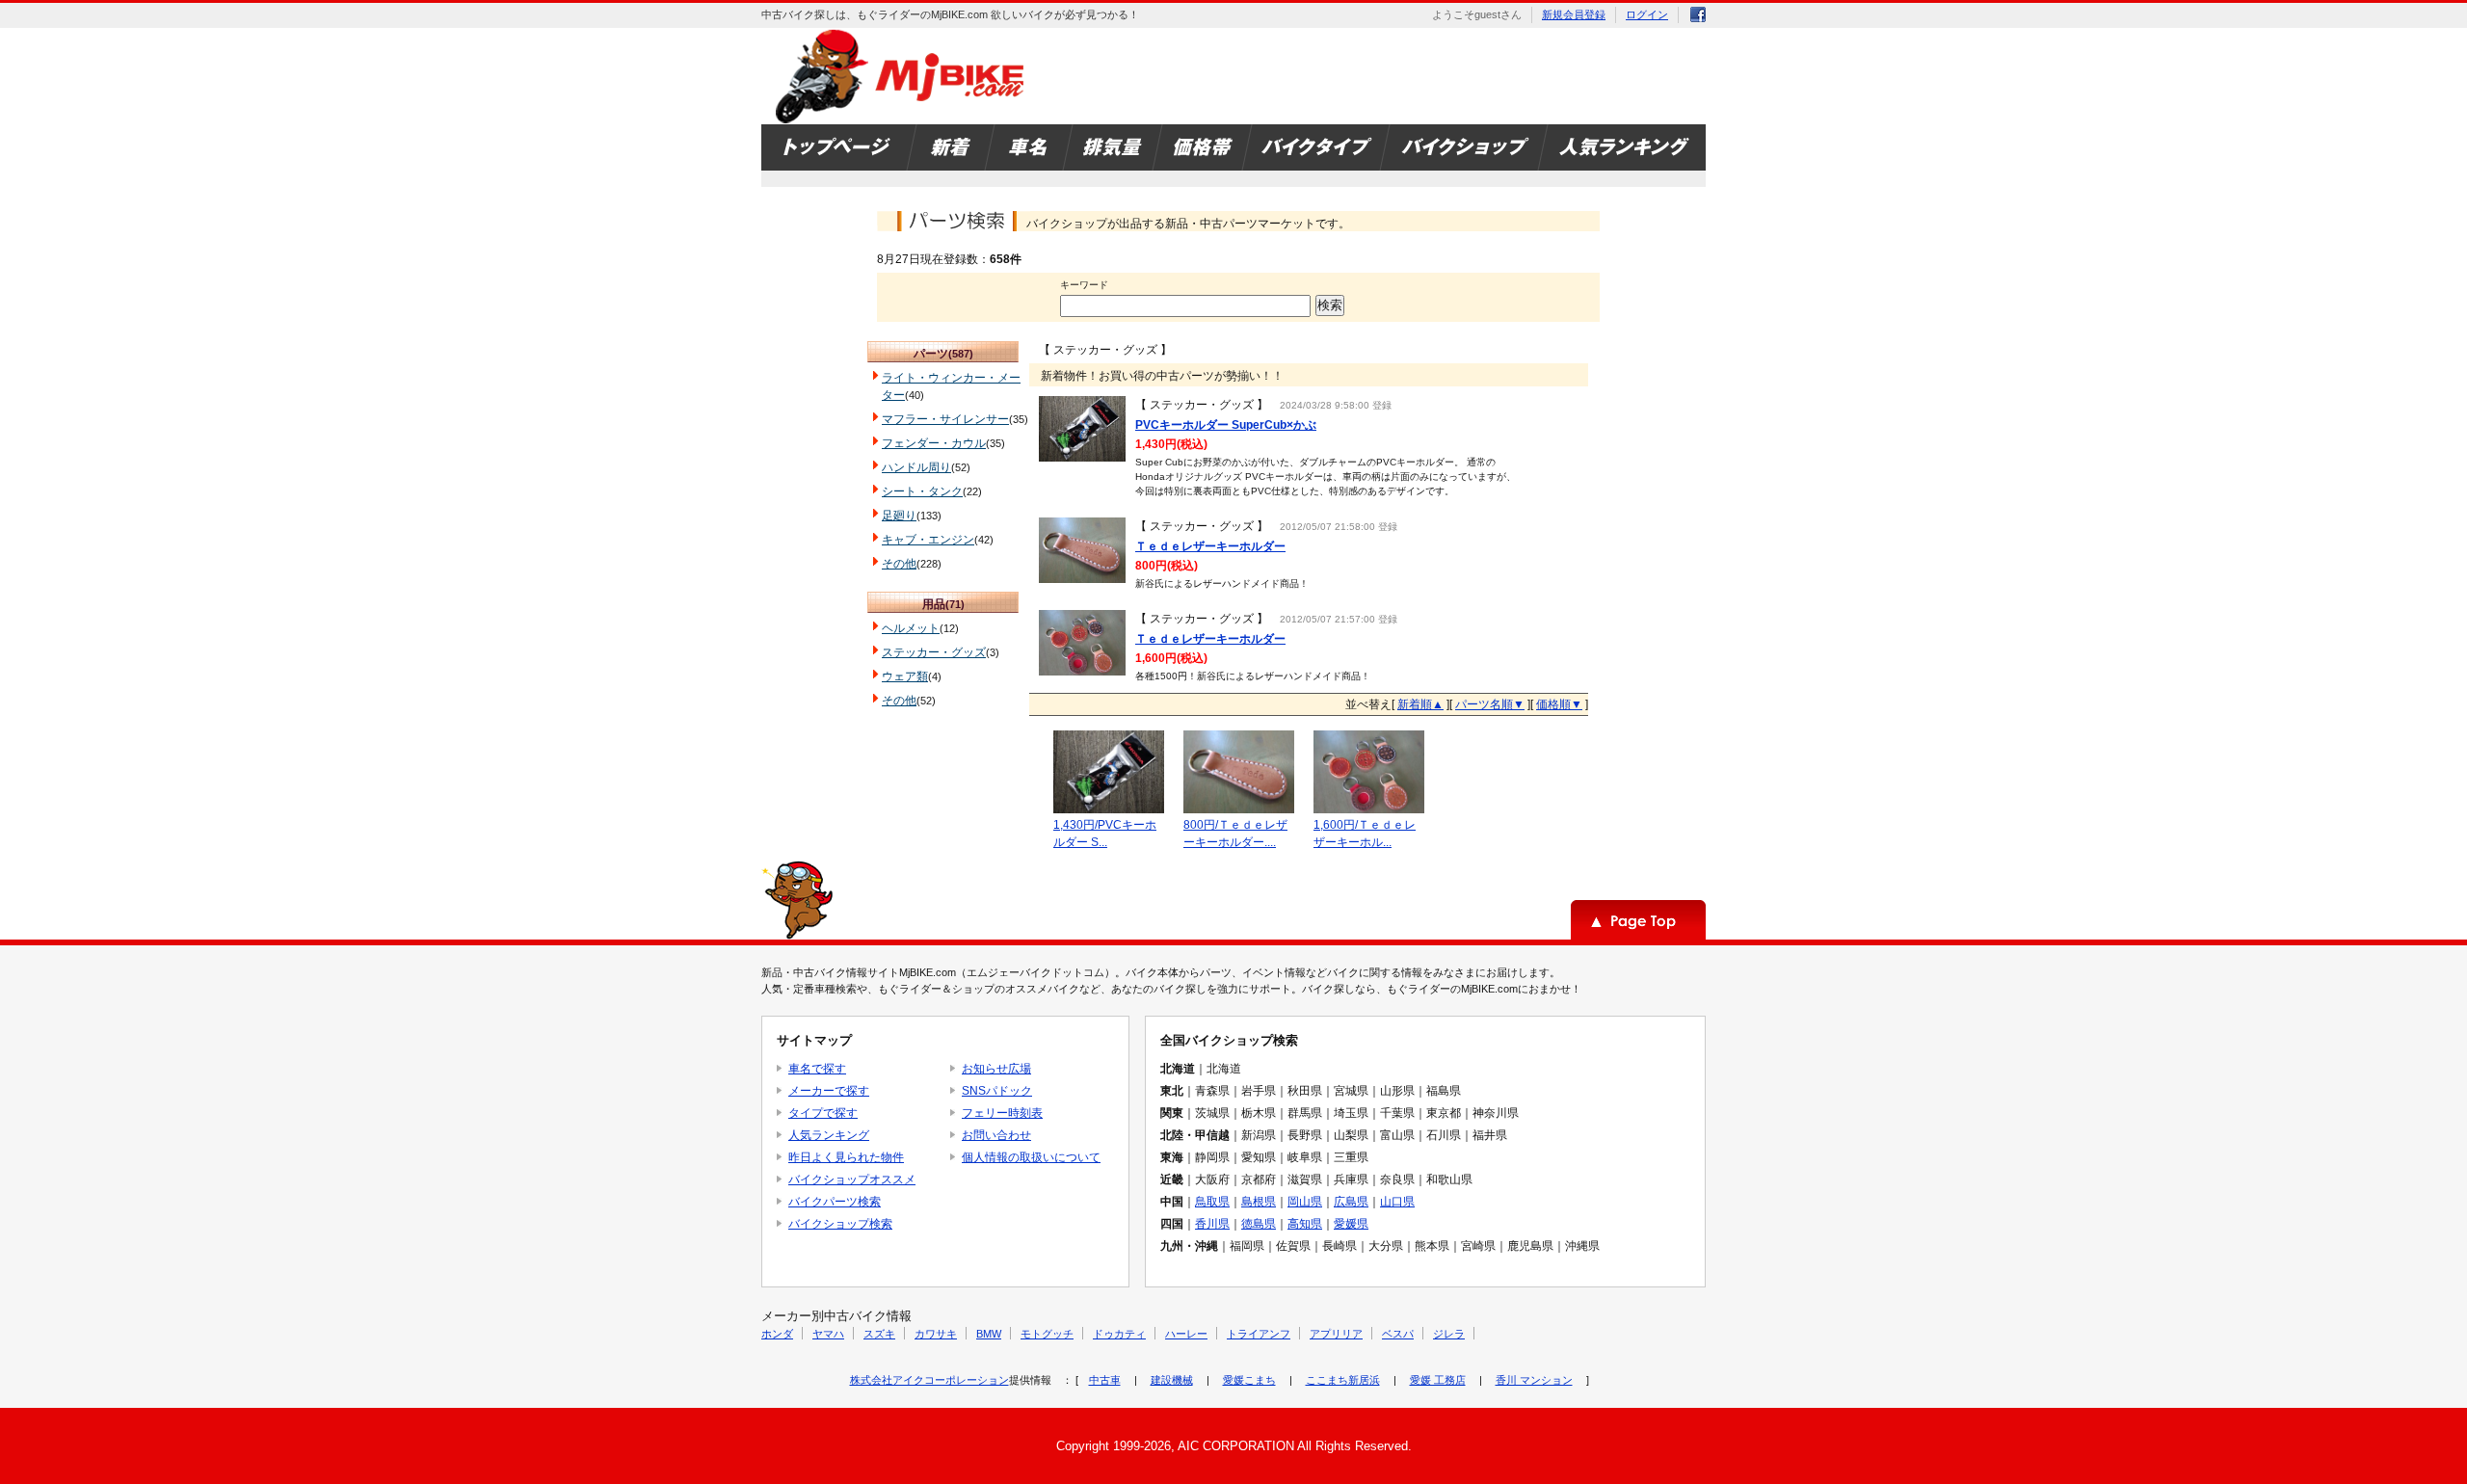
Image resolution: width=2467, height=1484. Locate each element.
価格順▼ (1559, 704)
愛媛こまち (1249, 1380)
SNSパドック (997, 1091)
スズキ (879, 1334)
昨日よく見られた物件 (846, 1157)
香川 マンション (1534, 1380)
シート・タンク (922, 491)
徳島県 (1259, 1224)
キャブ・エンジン (928, 540)
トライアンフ (1259, 1334)
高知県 (1305, 1224)
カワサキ (936, 1334)
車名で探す (817, 1069)
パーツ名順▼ (1490, 704)
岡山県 (1305, 1202)
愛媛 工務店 (1438, 1380)
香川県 (1212, 1224)
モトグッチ (1047, 1334)
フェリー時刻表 (1002, 1113)
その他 (899, 564)
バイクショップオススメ (852, 1179)
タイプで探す (823, 1113)
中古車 (1105, 1380)
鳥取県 (1212, 1202)
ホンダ (777, 1334)
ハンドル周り (916, 467)
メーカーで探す (829, 1091)
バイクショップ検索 (840, 1224)
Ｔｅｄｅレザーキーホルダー (1210, 546)
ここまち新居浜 (1343, 1380)
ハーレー (1186, 1334)
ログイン (1647, 14)
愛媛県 (1351, 1224)
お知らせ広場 (996, 1069)
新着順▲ (1420, 704)
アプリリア (1336, 1334)
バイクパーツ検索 (835, 1202)
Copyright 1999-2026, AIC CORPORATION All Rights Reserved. (1234, 1446)
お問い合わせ (996, 1135)
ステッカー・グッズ (934, 652)
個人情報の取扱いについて (1031, 1157)
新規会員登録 (1574, 14)
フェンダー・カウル (934, 443)
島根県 (1259, 1202)
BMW (989, 1334)
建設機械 (1172, 1380)
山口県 (1397, 1202)
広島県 (1351, 1202)
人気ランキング (829, 1135)
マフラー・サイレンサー (945, 419)
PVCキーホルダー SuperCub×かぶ (1226, 425)
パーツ (931, 354)
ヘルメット (911, 628)
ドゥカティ (1119, 1334)
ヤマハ (828, 1334)
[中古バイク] (902, 76)
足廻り (899, 516)
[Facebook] (1698, 18)
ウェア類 (905, 676)
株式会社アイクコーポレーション (929, 1380)
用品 (934, 604)
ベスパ (1398, 1334)
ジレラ (1449, 1334)
